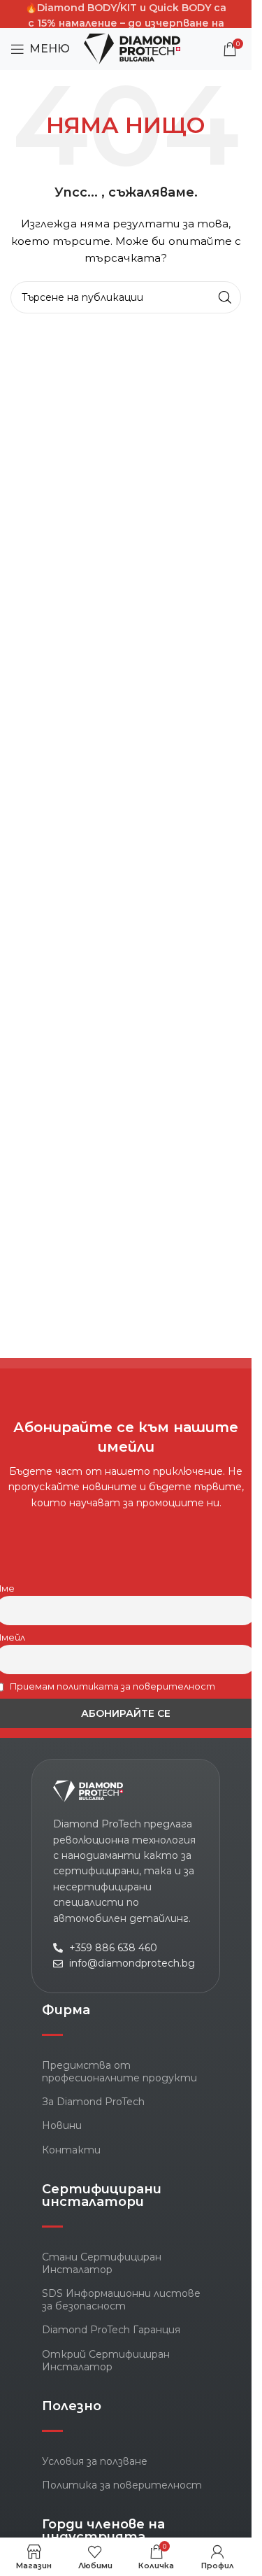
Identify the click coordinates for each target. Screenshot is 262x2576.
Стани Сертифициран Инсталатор (102, 2263)
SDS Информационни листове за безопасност (121, 2300)
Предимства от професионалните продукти (119, 2072)
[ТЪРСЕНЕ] (225, 297)
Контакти (71, 2150)
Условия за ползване (95, 2461)
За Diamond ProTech (93, 2102)
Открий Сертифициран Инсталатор (106, 2361)
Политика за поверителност (122, 2485)
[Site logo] (132, 48)
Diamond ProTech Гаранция (111, 2330)
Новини (62, 2125)
